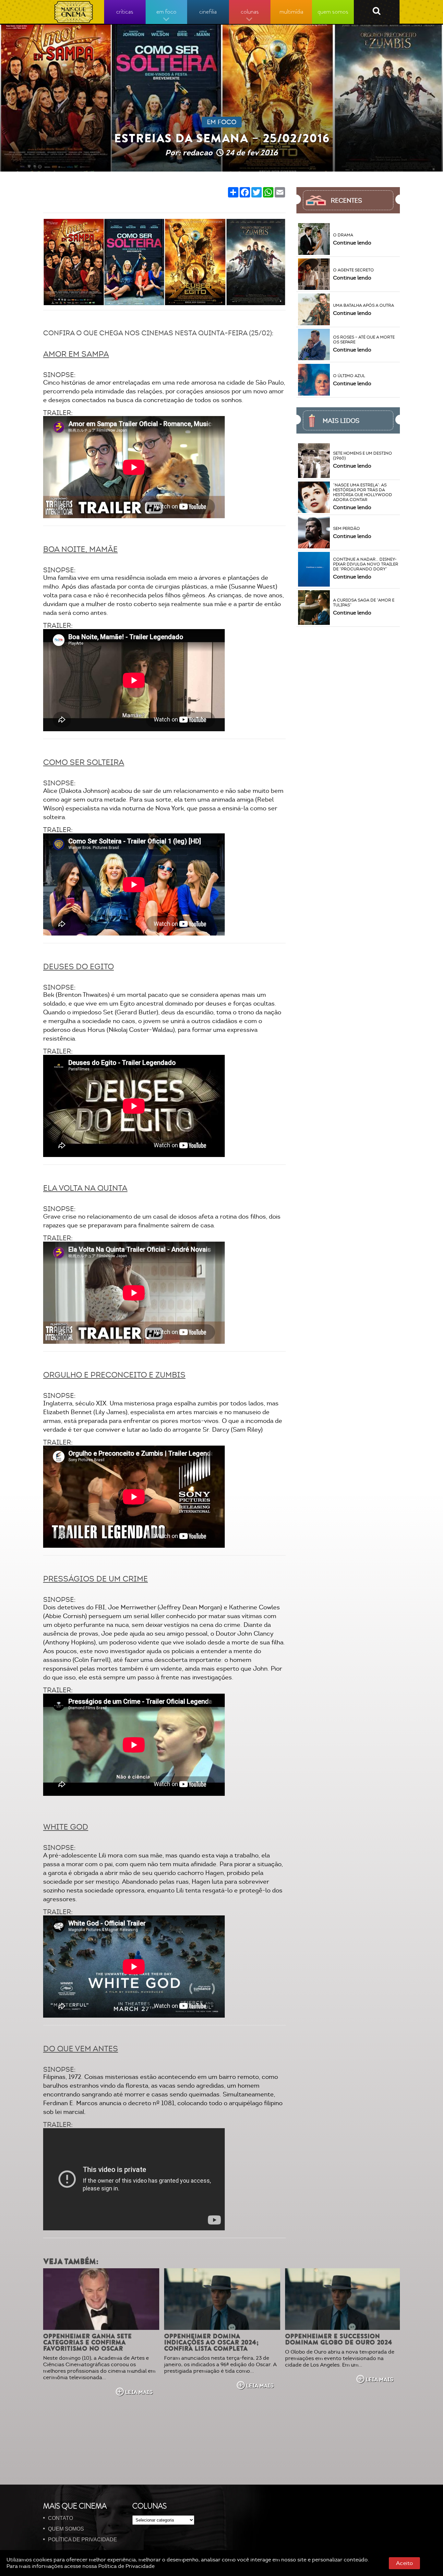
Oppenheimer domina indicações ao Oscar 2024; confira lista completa (211, 2342)
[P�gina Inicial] (74, 12)
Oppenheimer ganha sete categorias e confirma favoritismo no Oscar (87, 2342)
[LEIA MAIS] (101, 2299)
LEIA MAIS (139, 2392)
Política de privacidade (83, 2540)
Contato (60, 2518)
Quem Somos (66, 2529)
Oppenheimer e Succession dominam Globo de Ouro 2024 (339, 2339)
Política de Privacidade (126, 2566)
